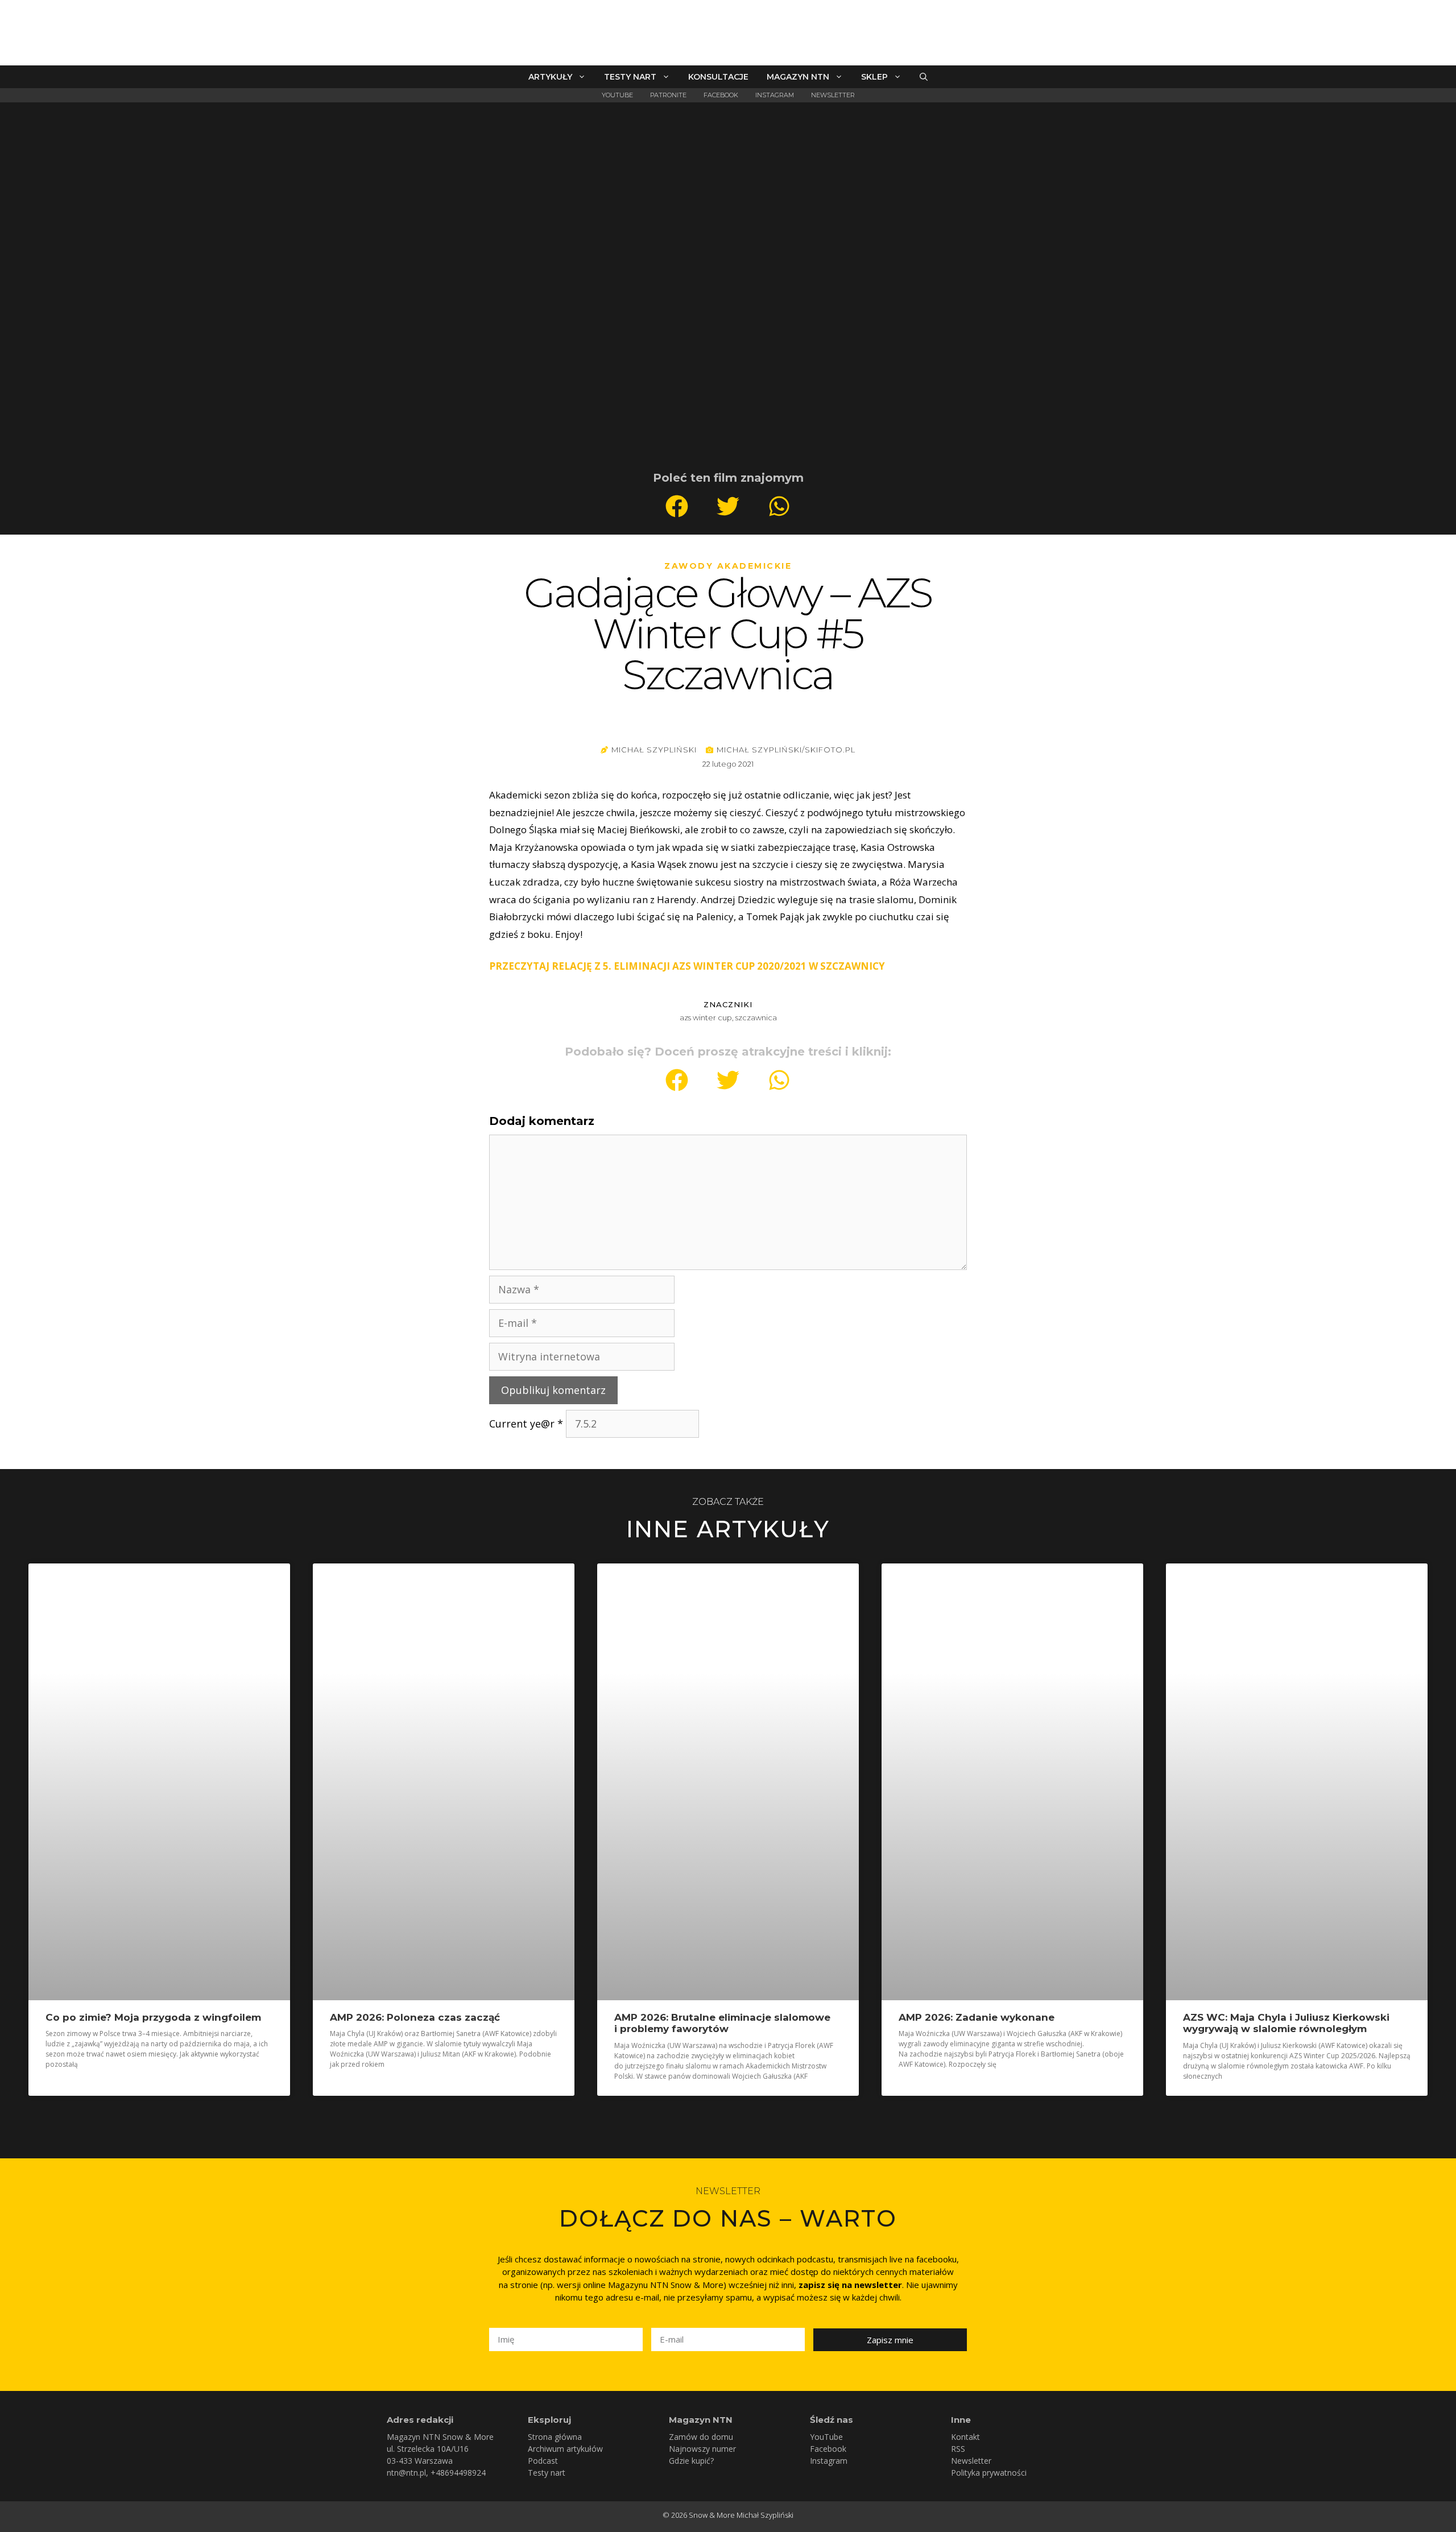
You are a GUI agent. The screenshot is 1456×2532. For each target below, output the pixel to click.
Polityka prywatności (989, 2473)
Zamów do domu (701, 2437)
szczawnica (756, 1017)
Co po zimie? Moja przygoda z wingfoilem (153, 2017)
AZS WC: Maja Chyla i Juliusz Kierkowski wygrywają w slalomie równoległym (1286, 2023)
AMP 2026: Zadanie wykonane (977, 2017)
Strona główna (555, 2437)
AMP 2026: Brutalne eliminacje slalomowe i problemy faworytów (722, 2023)
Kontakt (965, 2437)
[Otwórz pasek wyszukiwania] (924, 77)
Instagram (775, 95)
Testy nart (630, 77)
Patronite (668, 95)
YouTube (617, 95)
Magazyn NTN (798, 77)
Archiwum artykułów (565, 2449)
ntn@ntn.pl (406, 2473)
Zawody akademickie (728, 566)
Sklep (874, 77)
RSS (958, 2449)
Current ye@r (526, 1424)
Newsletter (833, 95)
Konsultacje (718, 77)
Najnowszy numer (702, 2449)
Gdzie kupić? (691, 2461)
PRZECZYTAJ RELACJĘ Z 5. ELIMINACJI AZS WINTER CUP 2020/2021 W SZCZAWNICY (687, 966)
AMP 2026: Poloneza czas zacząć (415, 2017)
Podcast (543, 2461)
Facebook (721, 95)
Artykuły (550, 77)
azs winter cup (706, 1017)
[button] (677, 506)
